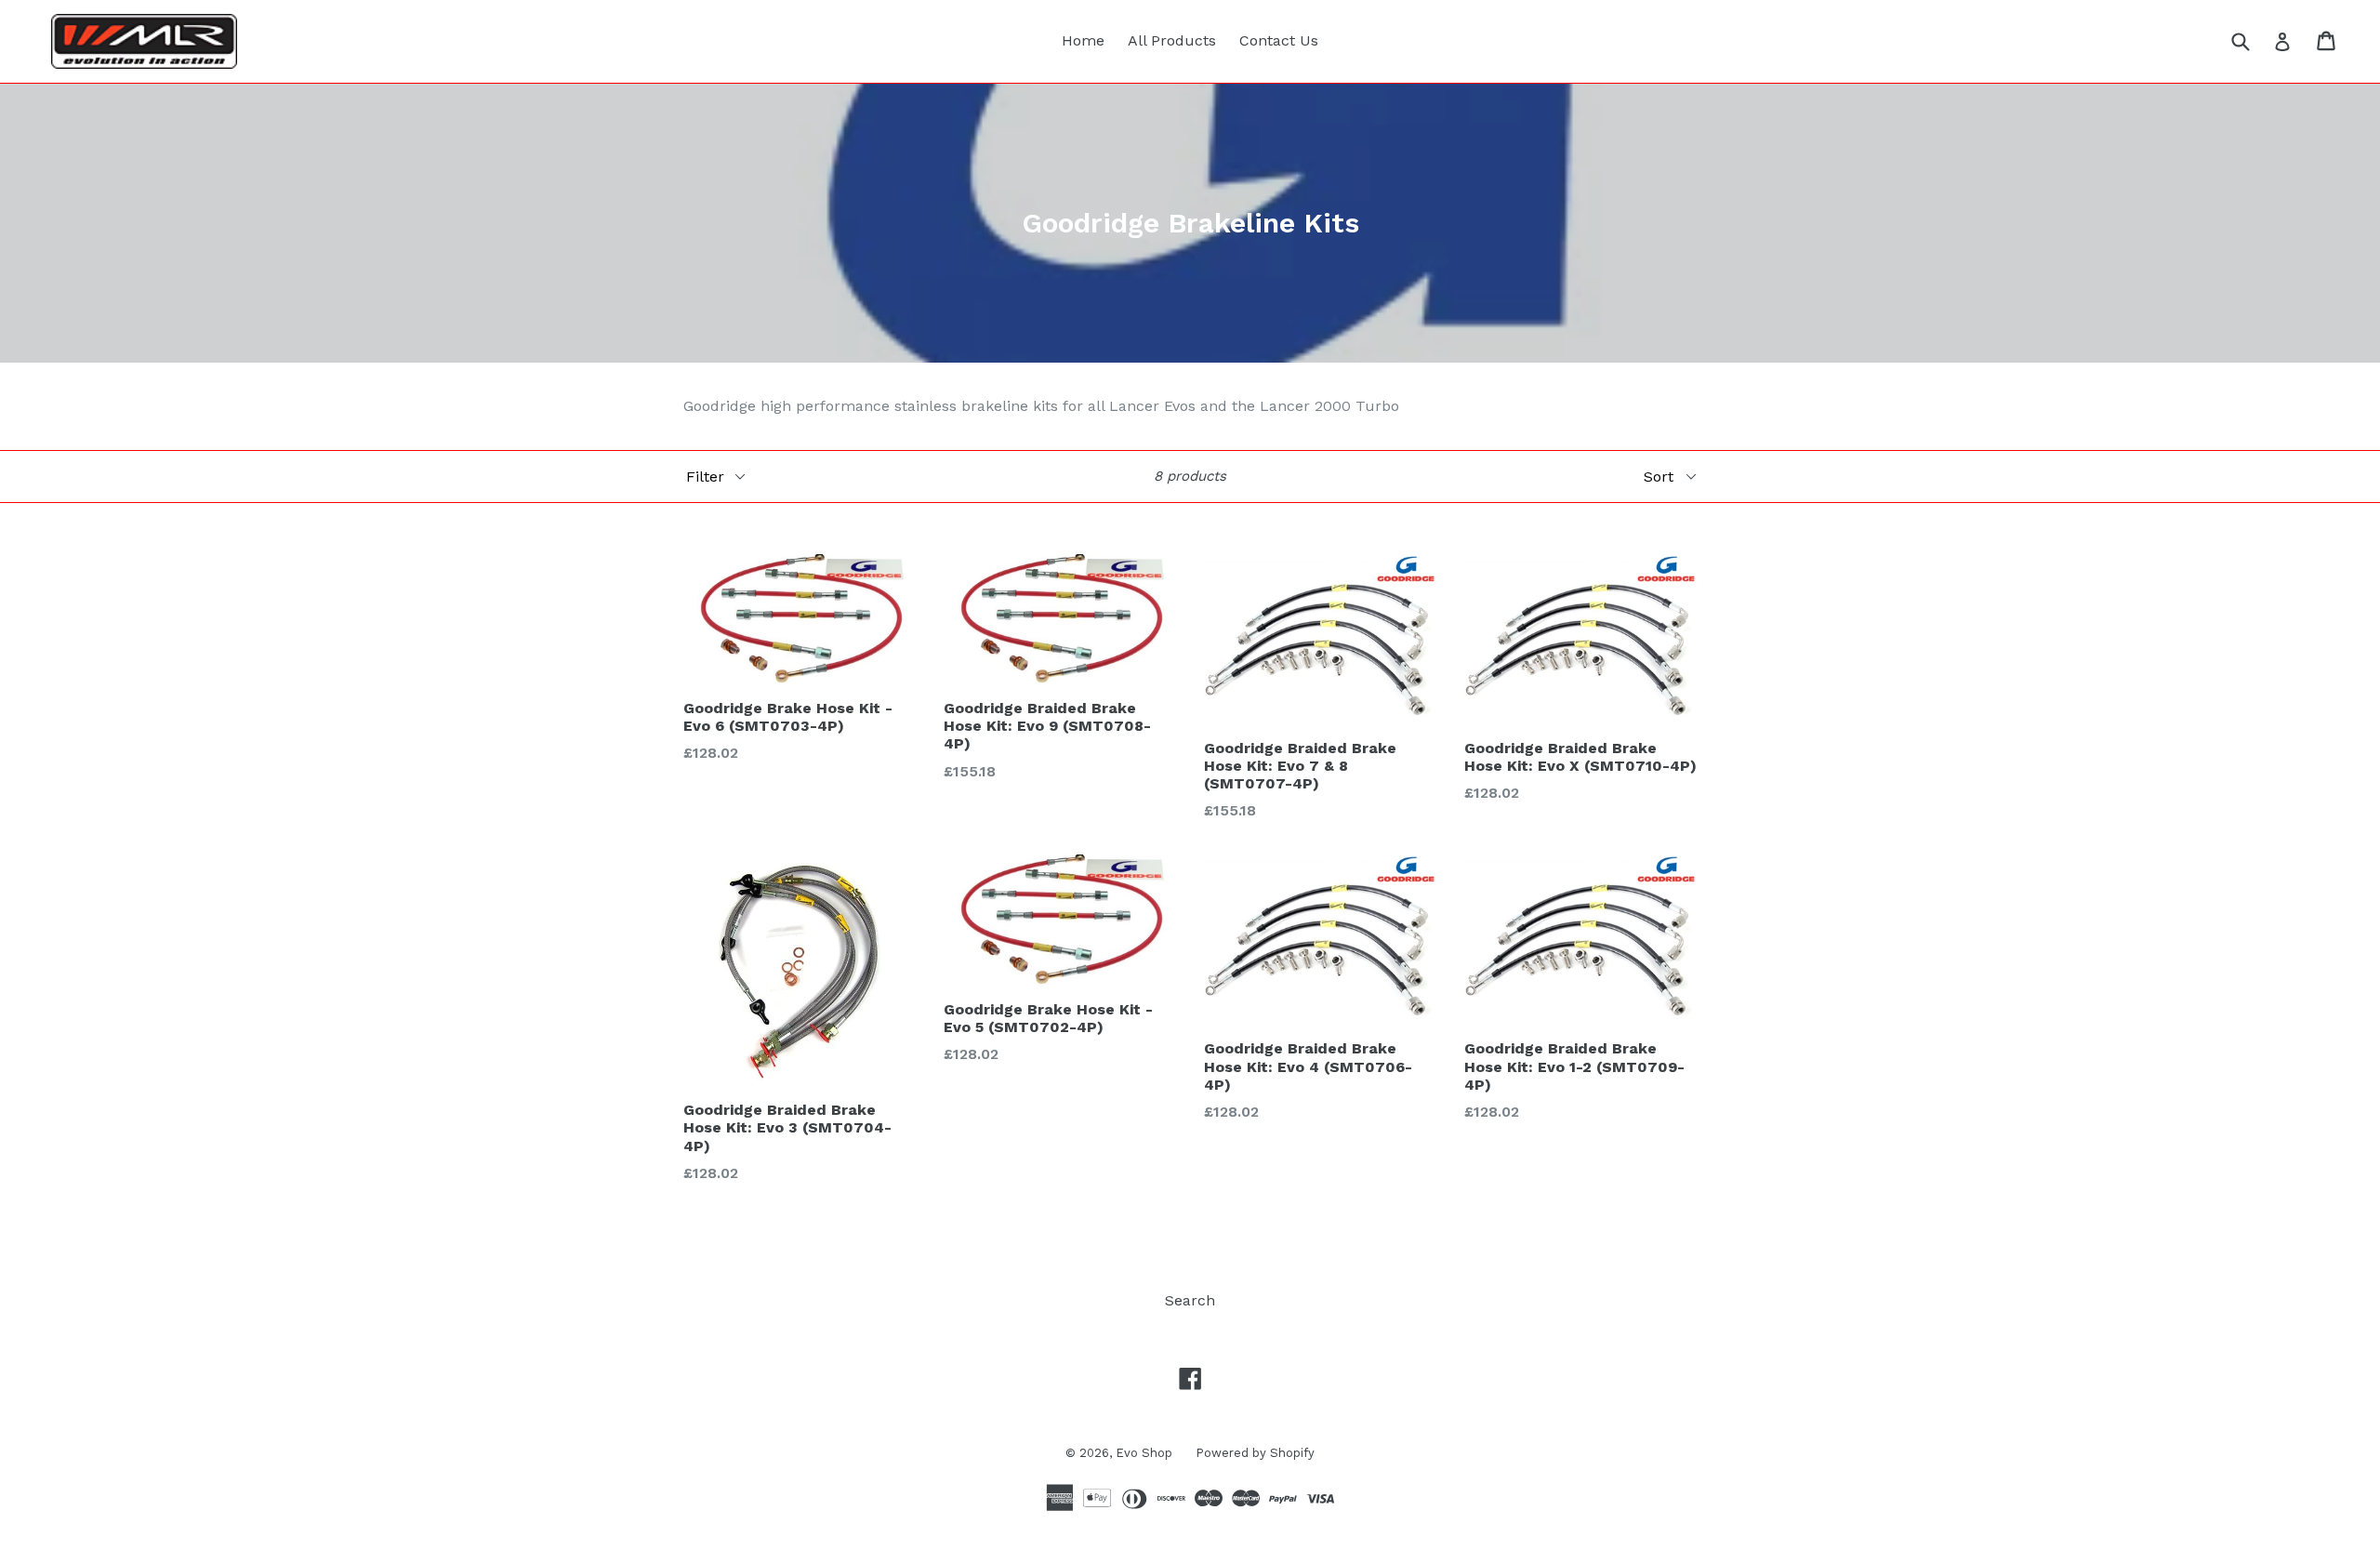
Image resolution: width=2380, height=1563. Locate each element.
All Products (1172, 40)
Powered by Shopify (1255, 1453)
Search (1190, 1300)
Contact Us (1279, 40)
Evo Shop (1144, 1453)
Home (1083, 40)
